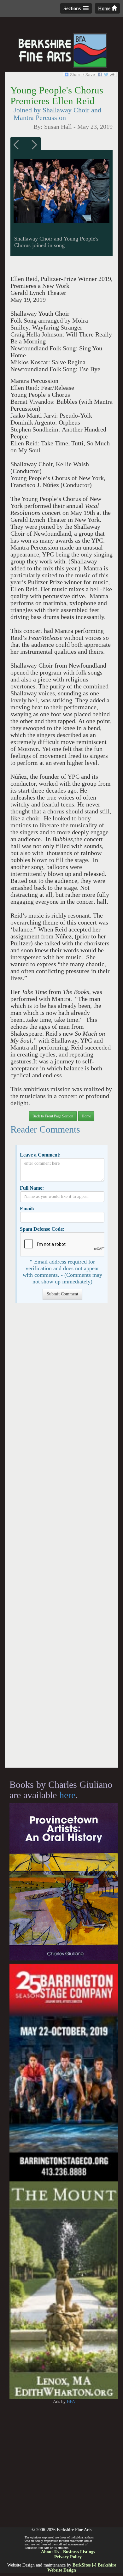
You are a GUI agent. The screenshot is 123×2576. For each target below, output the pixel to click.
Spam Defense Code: (42, 1229)
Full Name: (32, 1188)
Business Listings (79, 2552)
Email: (27, 1208)
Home (105, 8)
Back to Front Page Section (53, 1116)
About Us (50, 2552)
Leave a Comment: (40, 1155)
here (67, 1795)
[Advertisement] (61, 1538)
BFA (71, 2402)
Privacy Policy (68, 2557)
